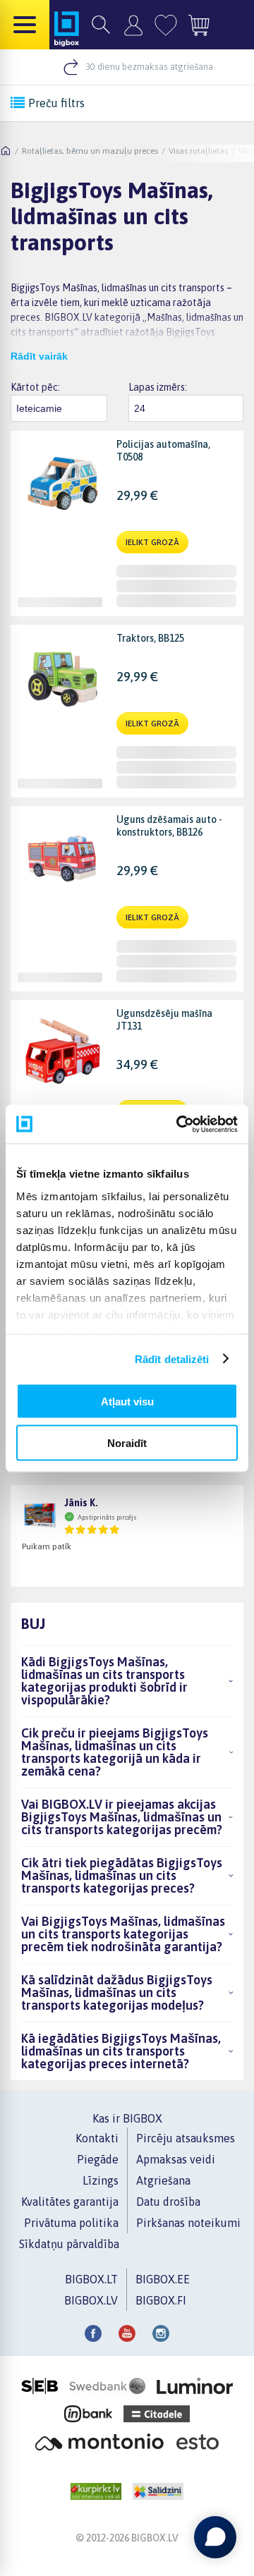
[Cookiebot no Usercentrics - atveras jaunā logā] (179, 1124)
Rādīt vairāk (39, 356)
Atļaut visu (127, 1402)
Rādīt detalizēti (172, 1359)
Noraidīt (127, 1442)
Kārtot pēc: (35, 387)
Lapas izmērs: (158, 387)
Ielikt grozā (152, 542)
